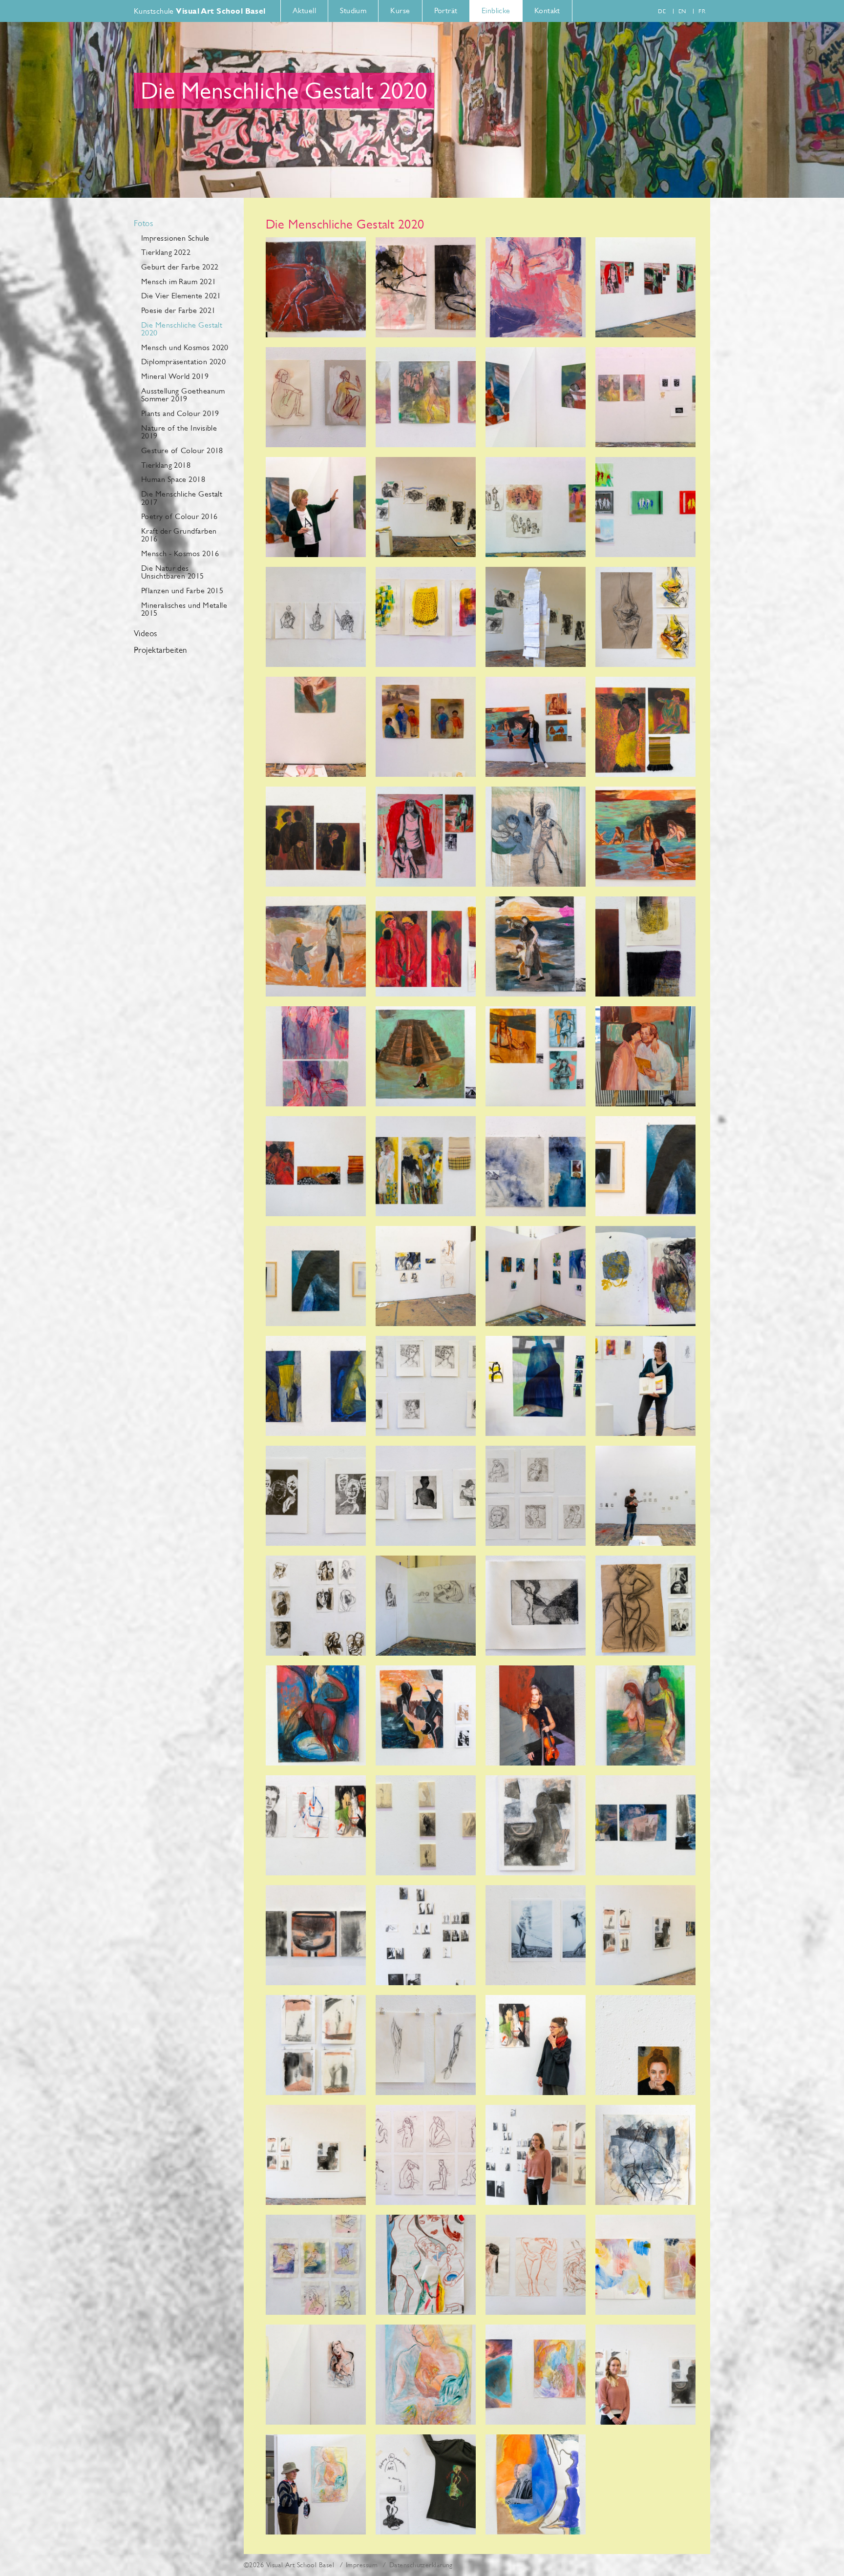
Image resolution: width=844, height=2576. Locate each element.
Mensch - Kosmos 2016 (180, 553)
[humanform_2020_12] (536, 727)
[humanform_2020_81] (536, 2484)
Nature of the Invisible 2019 (179, 432)
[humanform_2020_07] (426, 837)
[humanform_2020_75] (536, 2265)
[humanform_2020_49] (645, 1496)
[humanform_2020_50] (426, 1606)
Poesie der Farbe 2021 (178, 310)
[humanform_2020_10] (536, 946)
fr (702, 11)
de (662, 11)
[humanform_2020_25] (536, 617)
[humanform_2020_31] (426, 946)
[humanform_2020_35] (536, 1166)
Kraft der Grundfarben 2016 (179, 535)
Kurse (400, 10)
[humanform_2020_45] (426, 1496)
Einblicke (496, 10)
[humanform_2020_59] (316, 1935)
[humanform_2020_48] (316, 1606)
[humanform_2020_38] (426, 1276)
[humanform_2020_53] (536, 1606)
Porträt (446, 10)
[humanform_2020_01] (316, 287)
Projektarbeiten (160, 650)
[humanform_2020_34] (316, 1166)
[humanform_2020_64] (645, 1935)
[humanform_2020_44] (426, 1386)
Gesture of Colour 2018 (182, 450)
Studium (353, 10)
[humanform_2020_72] (316, 2265)
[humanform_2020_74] (426, 2265)
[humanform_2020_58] (426, 1825)
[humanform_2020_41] (645, 1386)
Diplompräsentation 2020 (183, 362)
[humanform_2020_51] (645, 1606)
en (682, 11)
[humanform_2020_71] (426, 2155)
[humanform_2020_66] (426, 2045)
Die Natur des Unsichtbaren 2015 (173, 572)
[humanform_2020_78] (426, 2375)
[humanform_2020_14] (426, 727)
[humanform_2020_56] (536, 1715)
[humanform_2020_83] (426, 2484)
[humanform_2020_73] (536, 2155)
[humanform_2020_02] (426, 287)
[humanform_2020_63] (426, 1935)
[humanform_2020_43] (316, 1386)
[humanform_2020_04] (316, 1056)
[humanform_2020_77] (316, 2375)
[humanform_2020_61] (536, 1825)
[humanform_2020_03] (536, 287)
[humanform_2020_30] (645, 946)
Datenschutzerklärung (421, 2565)
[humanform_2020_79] (536, 2375)
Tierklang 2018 (166, 465)
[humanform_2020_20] (536, 507)
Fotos (143, 224)
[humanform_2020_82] (316, 2484)
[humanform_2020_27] (316, 617)
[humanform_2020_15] (316, 727)
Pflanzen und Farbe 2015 (182, 591)
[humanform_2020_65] (536, 1935)
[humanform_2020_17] (645, 397)
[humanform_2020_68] (645, 2045)
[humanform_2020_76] (645, 2265)
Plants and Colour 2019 (180, 413)
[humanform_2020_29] (316, 837)
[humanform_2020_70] (645, 2155)
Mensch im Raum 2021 (179, 281)
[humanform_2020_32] (645, 727)
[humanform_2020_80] (645, 2375)
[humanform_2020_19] (316, 397)
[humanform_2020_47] (536, 1496)
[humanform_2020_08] (536, 1056)
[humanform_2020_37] (645, 1166)
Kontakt (547, 10)
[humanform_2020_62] (316, 2045)
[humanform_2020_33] (426, 1166)
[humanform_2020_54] (426, 1715)
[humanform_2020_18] (426, 397)
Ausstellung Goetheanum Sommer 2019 (183, 395)
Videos (146, 634)
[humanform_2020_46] (316, 1496)
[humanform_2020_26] (645, 617)
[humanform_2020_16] (536, 397)
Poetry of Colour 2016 (179, 516)
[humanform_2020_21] (316, 507)
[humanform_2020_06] (426, 1056)
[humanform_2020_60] (645, 1825)
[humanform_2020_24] (645, 507)
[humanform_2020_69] (316, 2155)
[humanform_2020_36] (316, 1276)
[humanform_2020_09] (316, 946)
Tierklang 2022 (166, 252)
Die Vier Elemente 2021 (181, 296)
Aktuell (304, 10)
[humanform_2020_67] (536, 2045)
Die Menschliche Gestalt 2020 (182, 329)
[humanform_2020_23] (536, 837)
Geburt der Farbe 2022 (180, 267)
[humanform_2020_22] (426, 507)
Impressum (362, 2565)
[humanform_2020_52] (316, 1715)
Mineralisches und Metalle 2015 (184, 609)
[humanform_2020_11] (645, 837)
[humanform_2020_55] (645, 1715)
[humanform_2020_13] (645, 1056)
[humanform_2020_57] (316, 1825)
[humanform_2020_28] (426, 617)
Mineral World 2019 (175, 376)
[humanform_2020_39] (645, 1276)
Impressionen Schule (175, 238)
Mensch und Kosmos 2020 (185, 347)
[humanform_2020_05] (645, 287)
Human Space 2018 (173, 479)
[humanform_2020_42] (536, 1386)
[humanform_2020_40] (536, 1276)
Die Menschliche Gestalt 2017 (182, 498)
